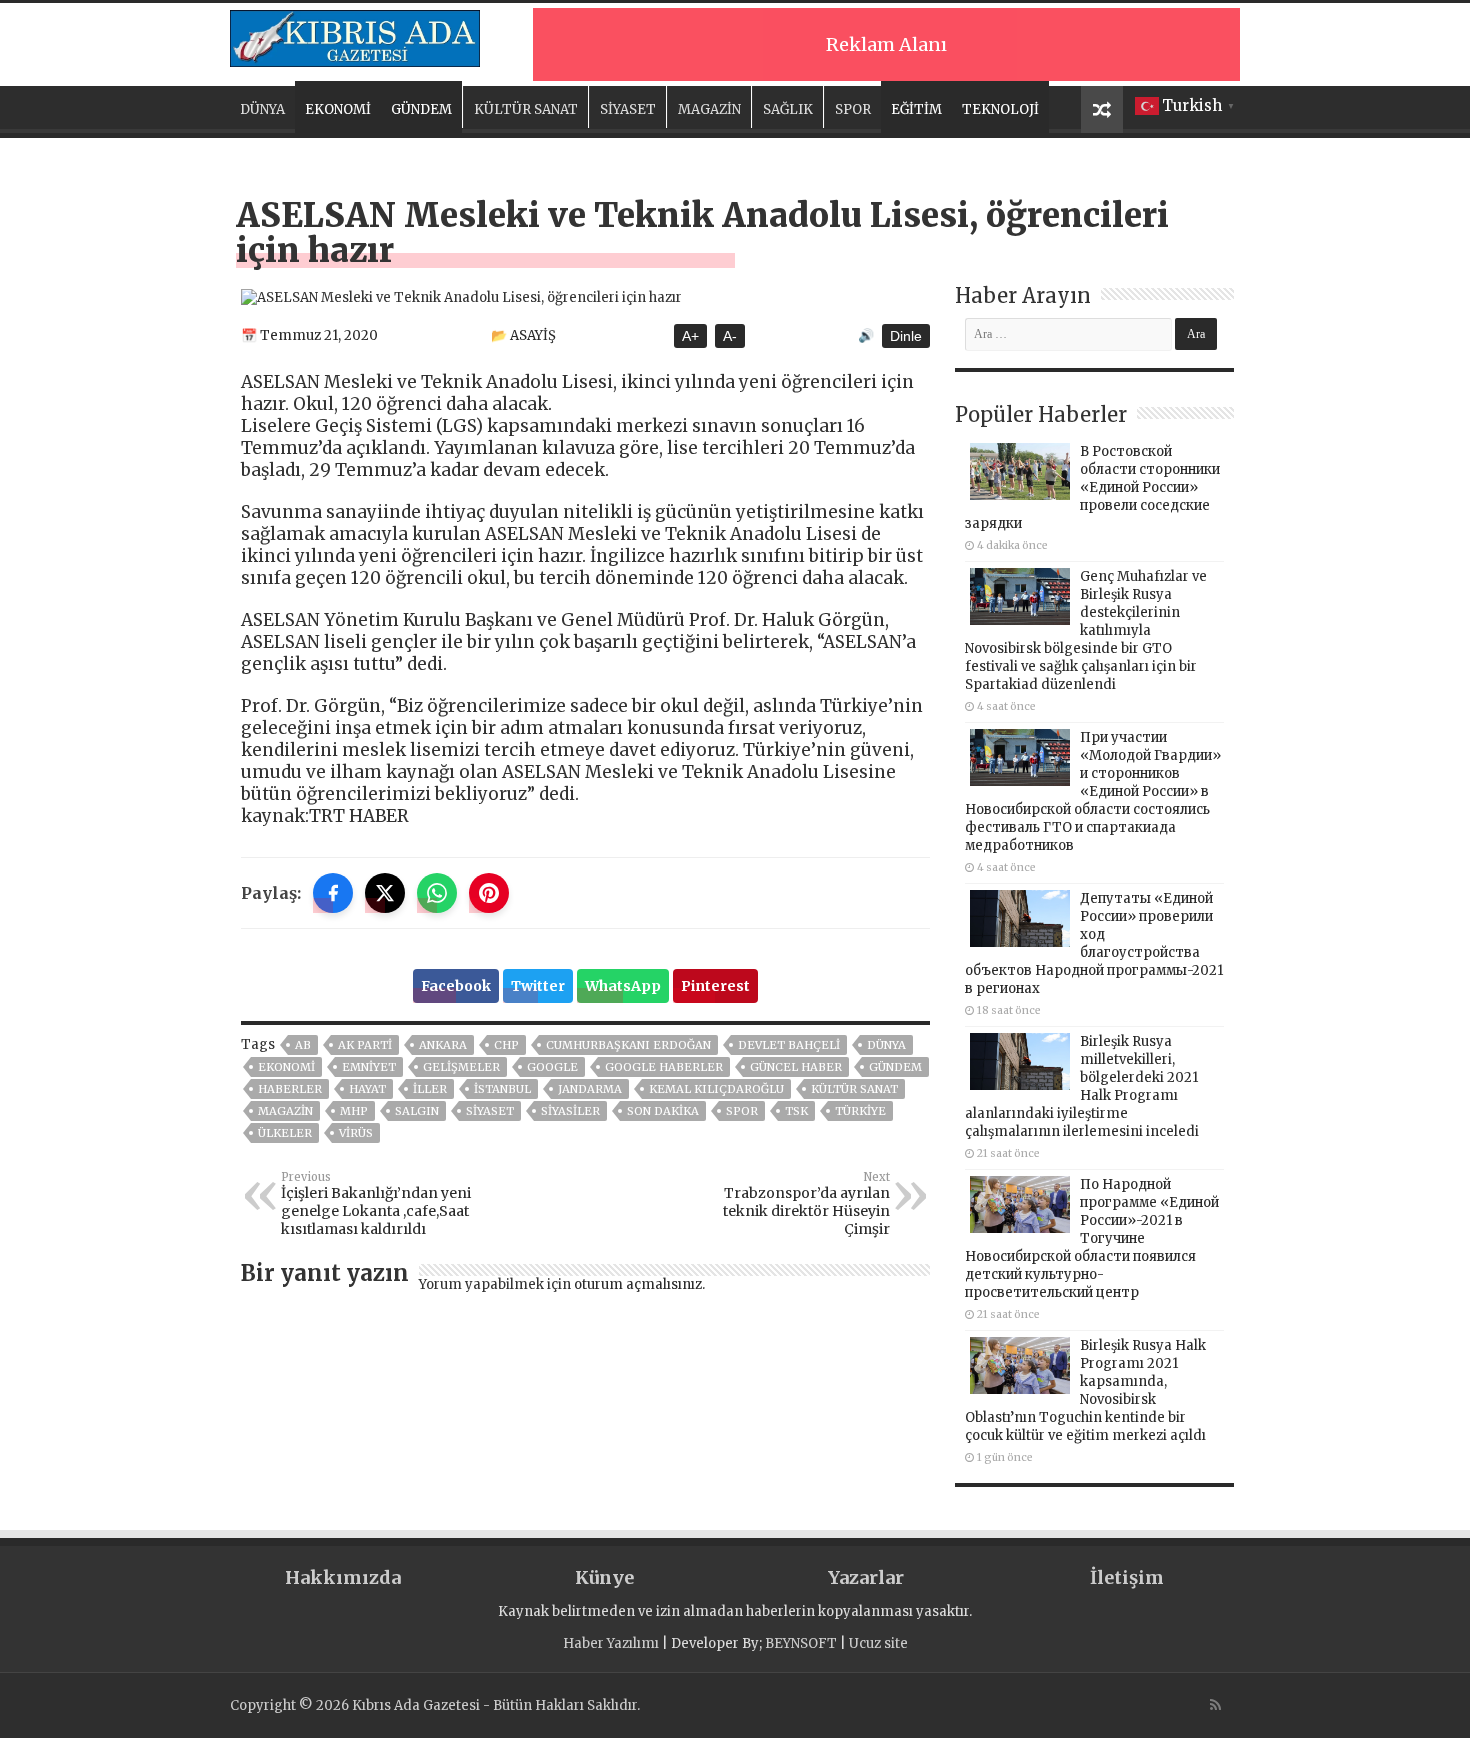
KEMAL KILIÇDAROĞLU (716, 1089)
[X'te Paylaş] (385, 893)
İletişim (1127, 1577)
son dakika (663, 1111)
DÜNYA (262, 109)
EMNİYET (369, 1067)
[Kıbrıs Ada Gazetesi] (355, 35)
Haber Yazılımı (611, 1643)
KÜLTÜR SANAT (526, 109)
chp (506, 1045)
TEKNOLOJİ (1000, 109)
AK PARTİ (365, 1045)
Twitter (538, 986)
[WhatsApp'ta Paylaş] (437, 893)
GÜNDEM (421, 109)
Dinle (906, 336)
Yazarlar (866, 1577)
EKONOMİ (338, 109)
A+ (690, 336)
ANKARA (443, 1045)
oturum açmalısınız (638, 1284)
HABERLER (290, 1089)
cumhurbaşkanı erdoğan (628, 1045)
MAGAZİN (709, 109)
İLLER (430, 1089)
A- (730, 336)
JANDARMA (590, 1089)
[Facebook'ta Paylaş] (333, 893)
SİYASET (628, 109)
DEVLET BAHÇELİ (789, 1045)
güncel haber (796, 1067)
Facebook (456, 986)
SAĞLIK (788, 109)
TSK (796, 1111)
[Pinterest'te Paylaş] (489, 893)
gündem (895, 1067)
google (552, 1067)
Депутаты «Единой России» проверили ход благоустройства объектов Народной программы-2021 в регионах (1094, 943)
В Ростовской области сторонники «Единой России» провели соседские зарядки (1092, 487)
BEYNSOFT (801, 1643)
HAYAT (367, 1089)
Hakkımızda (343, 1577)
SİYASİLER (570, 1111)
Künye (604, 1577)
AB (303, 1045)
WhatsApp (623, 986)
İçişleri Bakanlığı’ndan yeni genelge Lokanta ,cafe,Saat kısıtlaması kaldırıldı (376, 1204)
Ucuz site (878, 1643)
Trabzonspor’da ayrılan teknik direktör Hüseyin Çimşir (806, 1204)
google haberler (664, 1067)
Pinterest (715, 986)
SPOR (853, 109)
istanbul (502, 1089)
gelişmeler (461, 1067)
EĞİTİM (916, 109)
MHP (354, 1111)
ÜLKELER (285, 1133)
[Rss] (1215, 1705)
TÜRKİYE (860, 1111)
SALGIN (417, 1111)
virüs (356, 1133)
